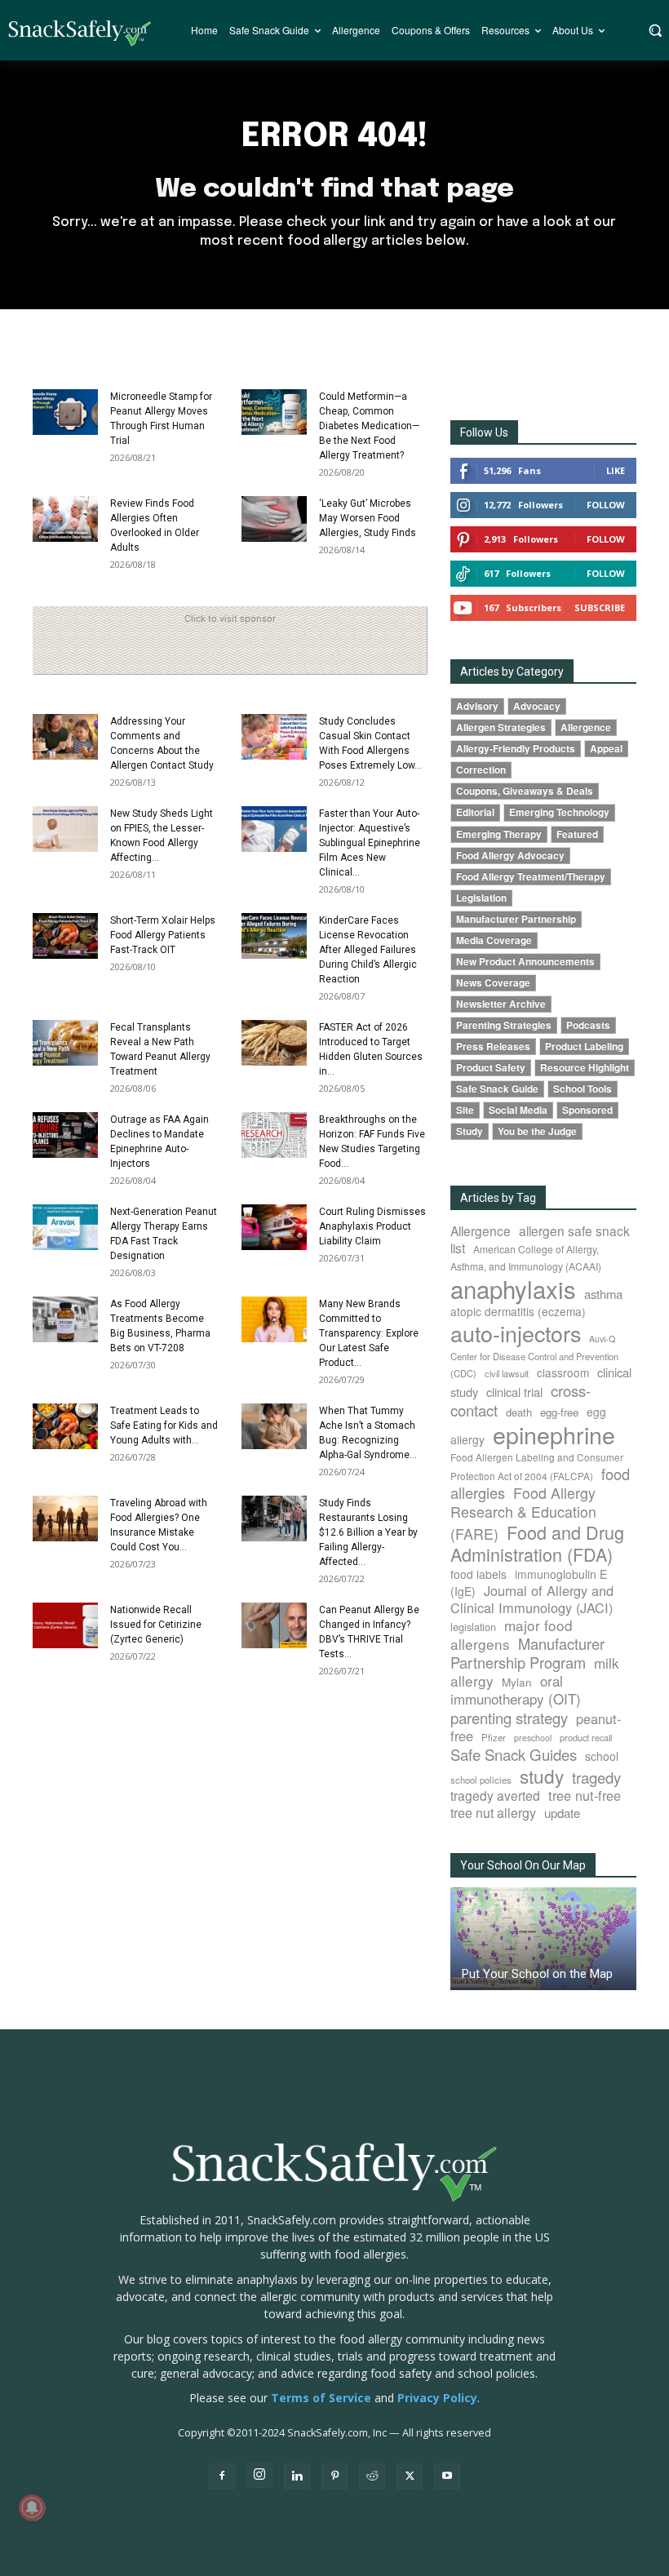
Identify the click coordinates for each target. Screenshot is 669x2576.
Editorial (475, 812)
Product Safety (491, 1068)
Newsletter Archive (501, 1004)
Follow (606, 505)
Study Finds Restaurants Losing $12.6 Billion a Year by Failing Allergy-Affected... (368, 1532)
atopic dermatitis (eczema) (518, 1311)
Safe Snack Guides (514, 1754)
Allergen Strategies (501, 727)
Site (465, 1110)
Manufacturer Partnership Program (527, 1653)
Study (470, 1131)
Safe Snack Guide (497, 1089)
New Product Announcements (525, 962)
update (562, 1813)
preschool (533, 1738)
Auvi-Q (602, 1339)
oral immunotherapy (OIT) (516, 1689)
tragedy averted (495, 1795)
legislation (473, 1627)
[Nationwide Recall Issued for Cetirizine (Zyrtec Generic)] (65, 1625)
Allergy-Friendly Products (516, 749)
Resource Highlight (585, 1068)
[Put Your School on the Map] (543, 1939)
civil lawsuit (507, 1373)
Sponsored (587, 1110)
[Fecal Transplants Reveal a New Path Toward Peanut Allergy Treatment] (65, 1043)
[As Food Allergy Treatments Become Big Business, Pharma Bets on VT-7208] (65, 1319)
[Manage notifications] (32, 2507)
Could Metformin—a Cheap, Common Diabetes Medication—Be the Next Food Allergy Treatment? (369, 426)
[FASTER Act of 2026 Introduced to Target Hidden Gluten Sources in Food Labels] (274, 1043)
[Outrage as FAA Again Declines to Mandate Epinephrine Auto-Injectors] (65, 1135)
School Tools (583, 1089)
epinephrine (554, 1434)
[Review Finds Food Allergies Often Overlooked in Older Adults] (65, 519)
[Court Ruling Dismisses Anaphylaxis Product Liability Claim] (274, 1227)
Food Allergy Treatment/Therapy (531, 877)
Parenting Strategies (504, 1025)
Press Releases (493, 1046)
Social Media (518, 1110)
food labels (478, 1574)
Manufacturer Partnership (516, 919)
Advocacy (537, 706)
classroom (563, 1372)
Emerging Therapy (499, 834)
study (542, 1776)
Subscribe (600, 607)
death (519, 1412)
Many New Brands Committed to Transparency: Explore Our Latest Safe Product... (369, 1333)
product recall (586, 1737)
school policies (481, 1780)
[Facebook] (222, 2476)
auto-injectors (516, 1333)
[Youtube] (447, 2476)
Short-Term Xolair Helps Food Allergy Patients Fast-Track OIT (163, 935)
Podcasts (588, 1025)
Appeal (606, 749)
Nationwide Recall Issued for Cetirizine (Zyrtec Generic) (156, 1625)
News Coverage (493, 983)
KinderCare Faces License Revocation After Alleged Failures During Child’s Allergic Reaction (368, 950)
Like (616, 470)
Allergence (586, 727)
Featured (577, 834)
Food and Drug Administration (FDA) (537, 1543)
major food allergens (512, 1634)
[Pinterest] (334, 2476)
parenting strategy (509, 1718)
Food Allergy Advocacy (510, 856)
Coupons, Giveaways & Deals (525, 791)
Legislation (481, 898)
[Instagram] (259, 2475)
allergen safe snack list (540, 1239)
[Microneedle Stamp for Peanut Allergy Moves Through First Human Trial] (65, 412)
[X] (410, 2476)
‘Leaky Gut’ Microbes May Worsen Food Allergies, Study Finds (368, 518)
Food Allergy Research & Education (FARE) (523, 1513)
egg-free (559, 1412)
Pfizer (494, 1737)
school (602, 1756)
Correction (481, 770)
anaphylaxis (513, 1288)
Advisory (477, 706)
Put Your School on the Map (537, 1974)
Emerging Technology (559, 812)
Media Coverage (494, 940)
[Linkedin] (297, 2476)
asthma (603, 1294)
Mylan (517, 1682)
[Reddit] (372, 2476)
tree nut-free (585, 1795)
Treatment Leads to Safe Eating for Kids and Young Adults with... (164, 1425)
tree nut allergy (493, 1813)
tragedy (596, 1777)
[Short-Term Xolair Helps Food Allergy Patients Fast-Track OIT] (65, 936)
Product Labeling (584, 1046)
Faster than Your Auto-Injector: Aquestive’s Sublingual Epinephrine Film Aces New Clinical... (370, 843)
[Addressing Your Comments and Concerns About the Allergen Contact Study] (65, 737)
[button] (655, 30)
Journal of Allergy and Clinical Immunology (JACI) (532, 1599)
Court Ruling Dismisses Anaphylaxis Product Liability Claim (372, 1226)
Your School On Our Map (523, 1865)
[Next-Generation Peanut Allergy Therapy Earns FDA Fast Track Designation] (65, 1227)
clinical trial (514, 1392)
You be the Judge (537, 1131)
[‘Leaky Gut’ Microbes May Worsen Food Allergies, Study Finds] (274, 519)
